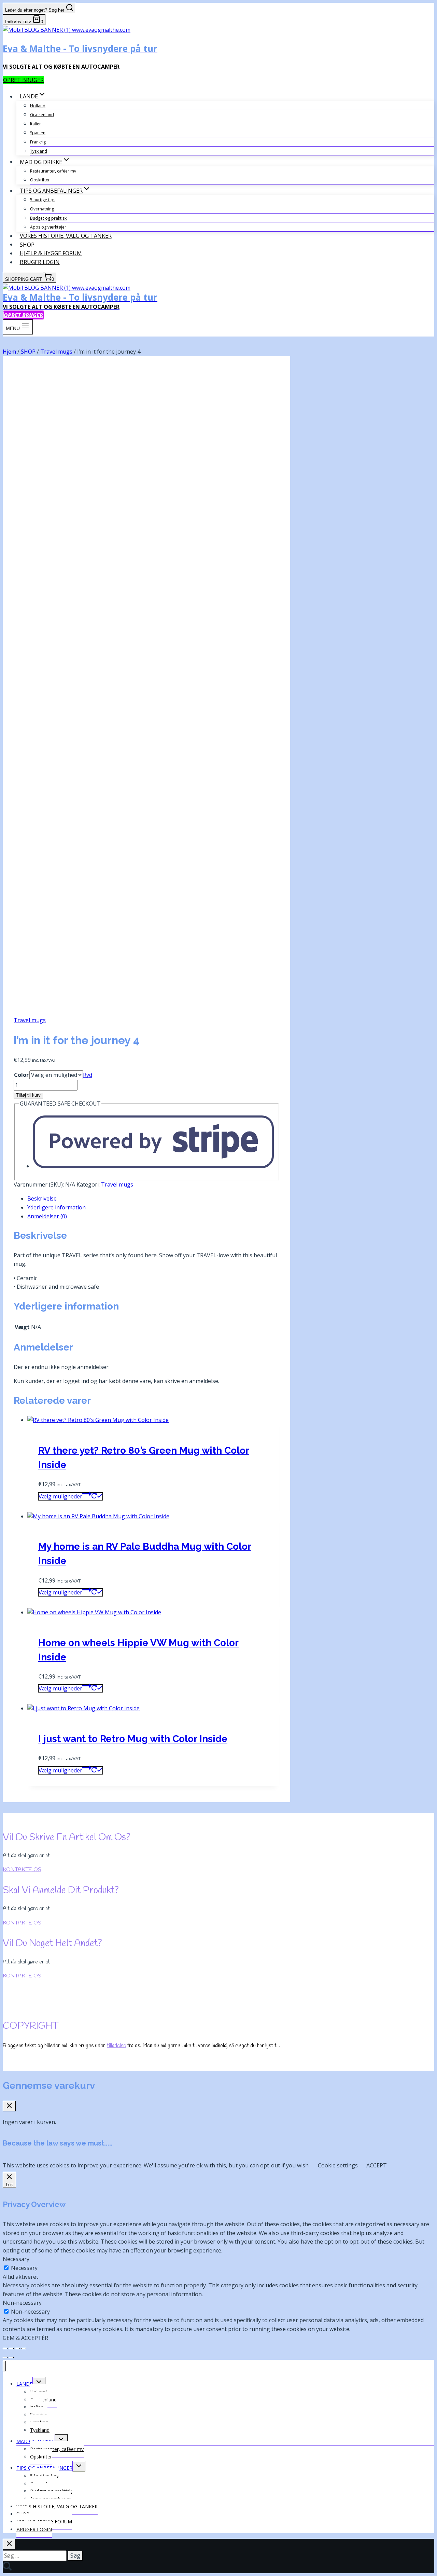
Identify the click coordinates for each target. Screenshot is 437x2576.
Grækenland (42, 115)
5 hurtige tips (43, 200)
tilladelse (116, 2046)
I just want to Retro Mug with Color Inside (133, 1739)
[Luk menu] (4, 2366)
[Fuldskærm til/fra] (11, 2348)
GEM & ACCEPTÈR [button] (25, 2338)
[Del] (17, 2348)
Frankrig (38, 142)
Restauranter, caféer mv (53, 171)
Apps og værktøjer (48, 227)
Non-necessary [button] (22, 2303)
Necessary (24, 2268)
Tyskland (39, 151)
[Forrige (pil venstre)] (5, 2357)
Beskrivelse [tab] (42, 1198)
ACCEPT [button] (377, 2165)
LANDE (24, 2384)
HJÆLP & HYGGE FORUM (51, 253)
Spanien (38, 133)
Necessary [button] (16, 2259)
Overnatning (42, 209)
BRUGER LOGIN (40, 262)
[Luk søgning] (9, 2544)
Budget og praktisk (48, 218)
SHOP (27, 244)
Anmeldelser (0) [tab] (47, 1216)
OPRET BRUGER (23, 80)
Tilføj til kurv (28, 1095)
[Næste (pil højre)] (11, 2357)
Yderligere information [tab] (57, 1207)
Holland (38, 106)
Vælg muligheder (60, 1496)
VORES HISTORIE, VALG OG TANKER (66, 236)
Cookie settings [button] (338, 2165)
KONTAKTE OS (22, 1870)
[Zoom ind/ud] (5, 2348)
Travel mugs (30, 1020)
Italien (36, 124)
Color (21, 1075)
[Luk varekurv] (9, 2106)
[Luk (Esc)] (24, 2348)
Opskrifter (40, 180)
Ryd (88, 1075)
